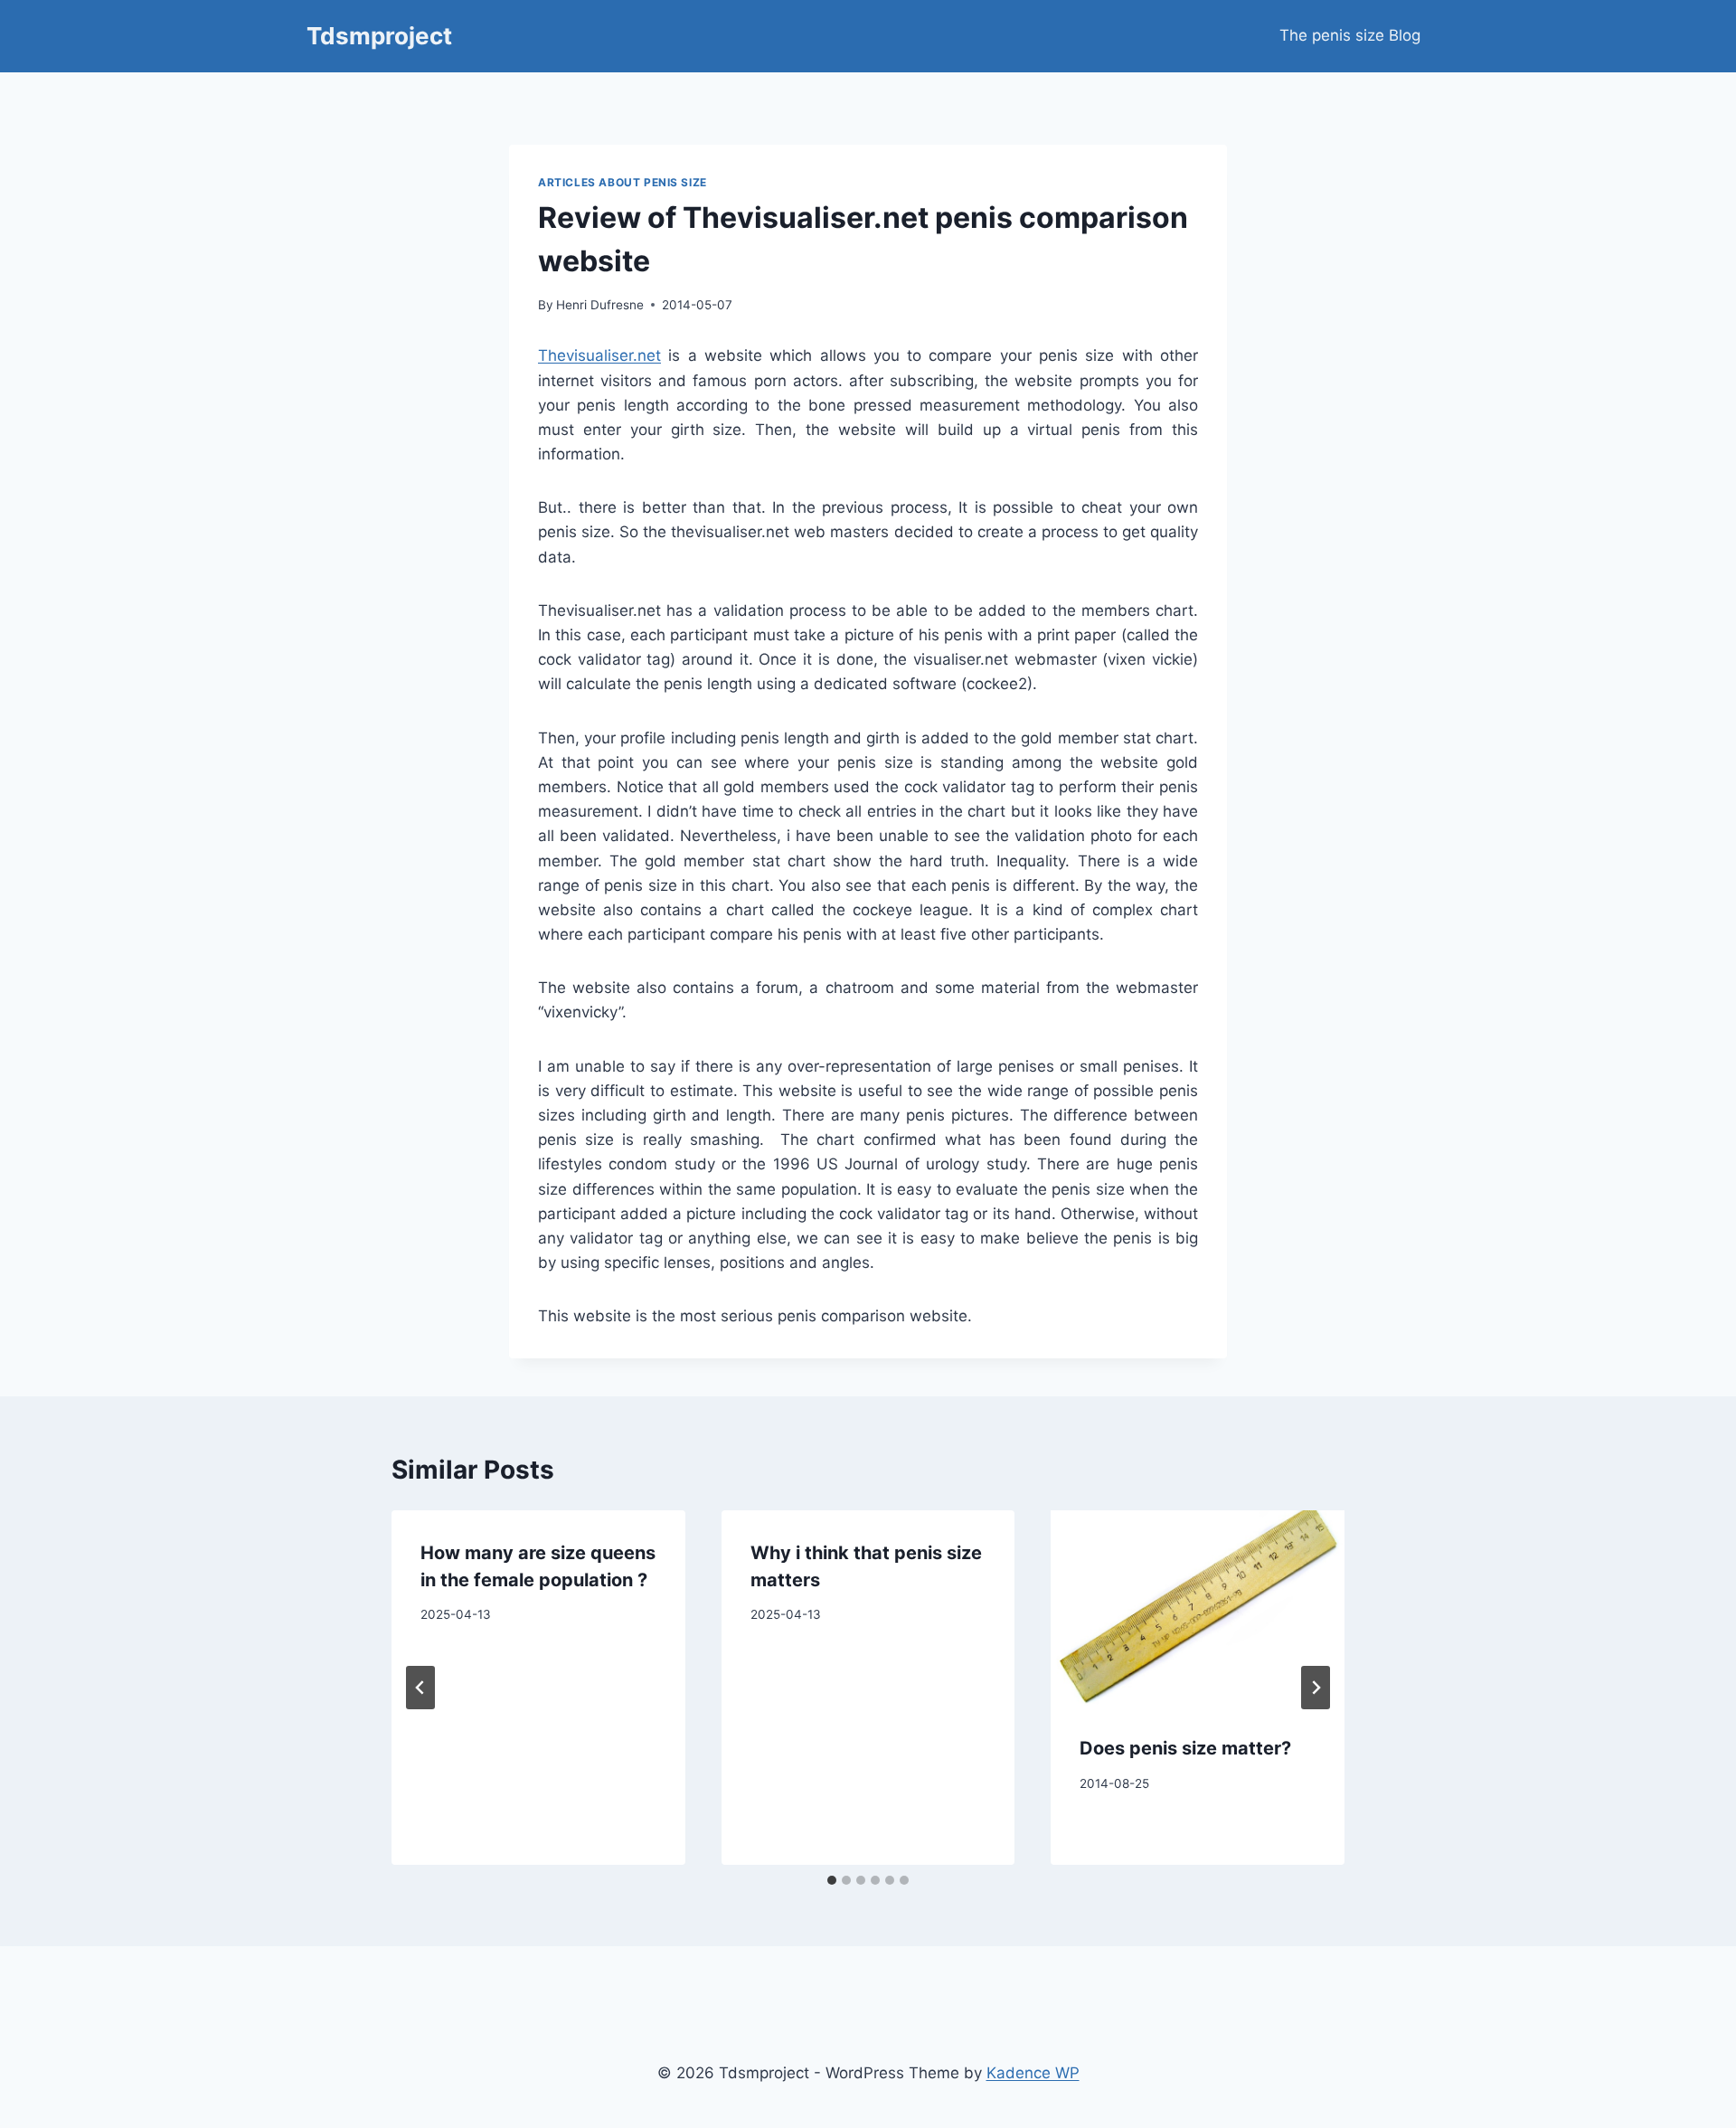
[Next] (1316, 1688)
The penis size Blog (1350, 35)
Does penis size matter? (1185, 1748)
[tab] (832, 1880)
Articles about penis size (623, 182)
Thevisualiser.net (599, 355)
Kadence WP (1033, 2073)
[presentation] (1198, 1608)
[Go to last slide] (420, 1688)
